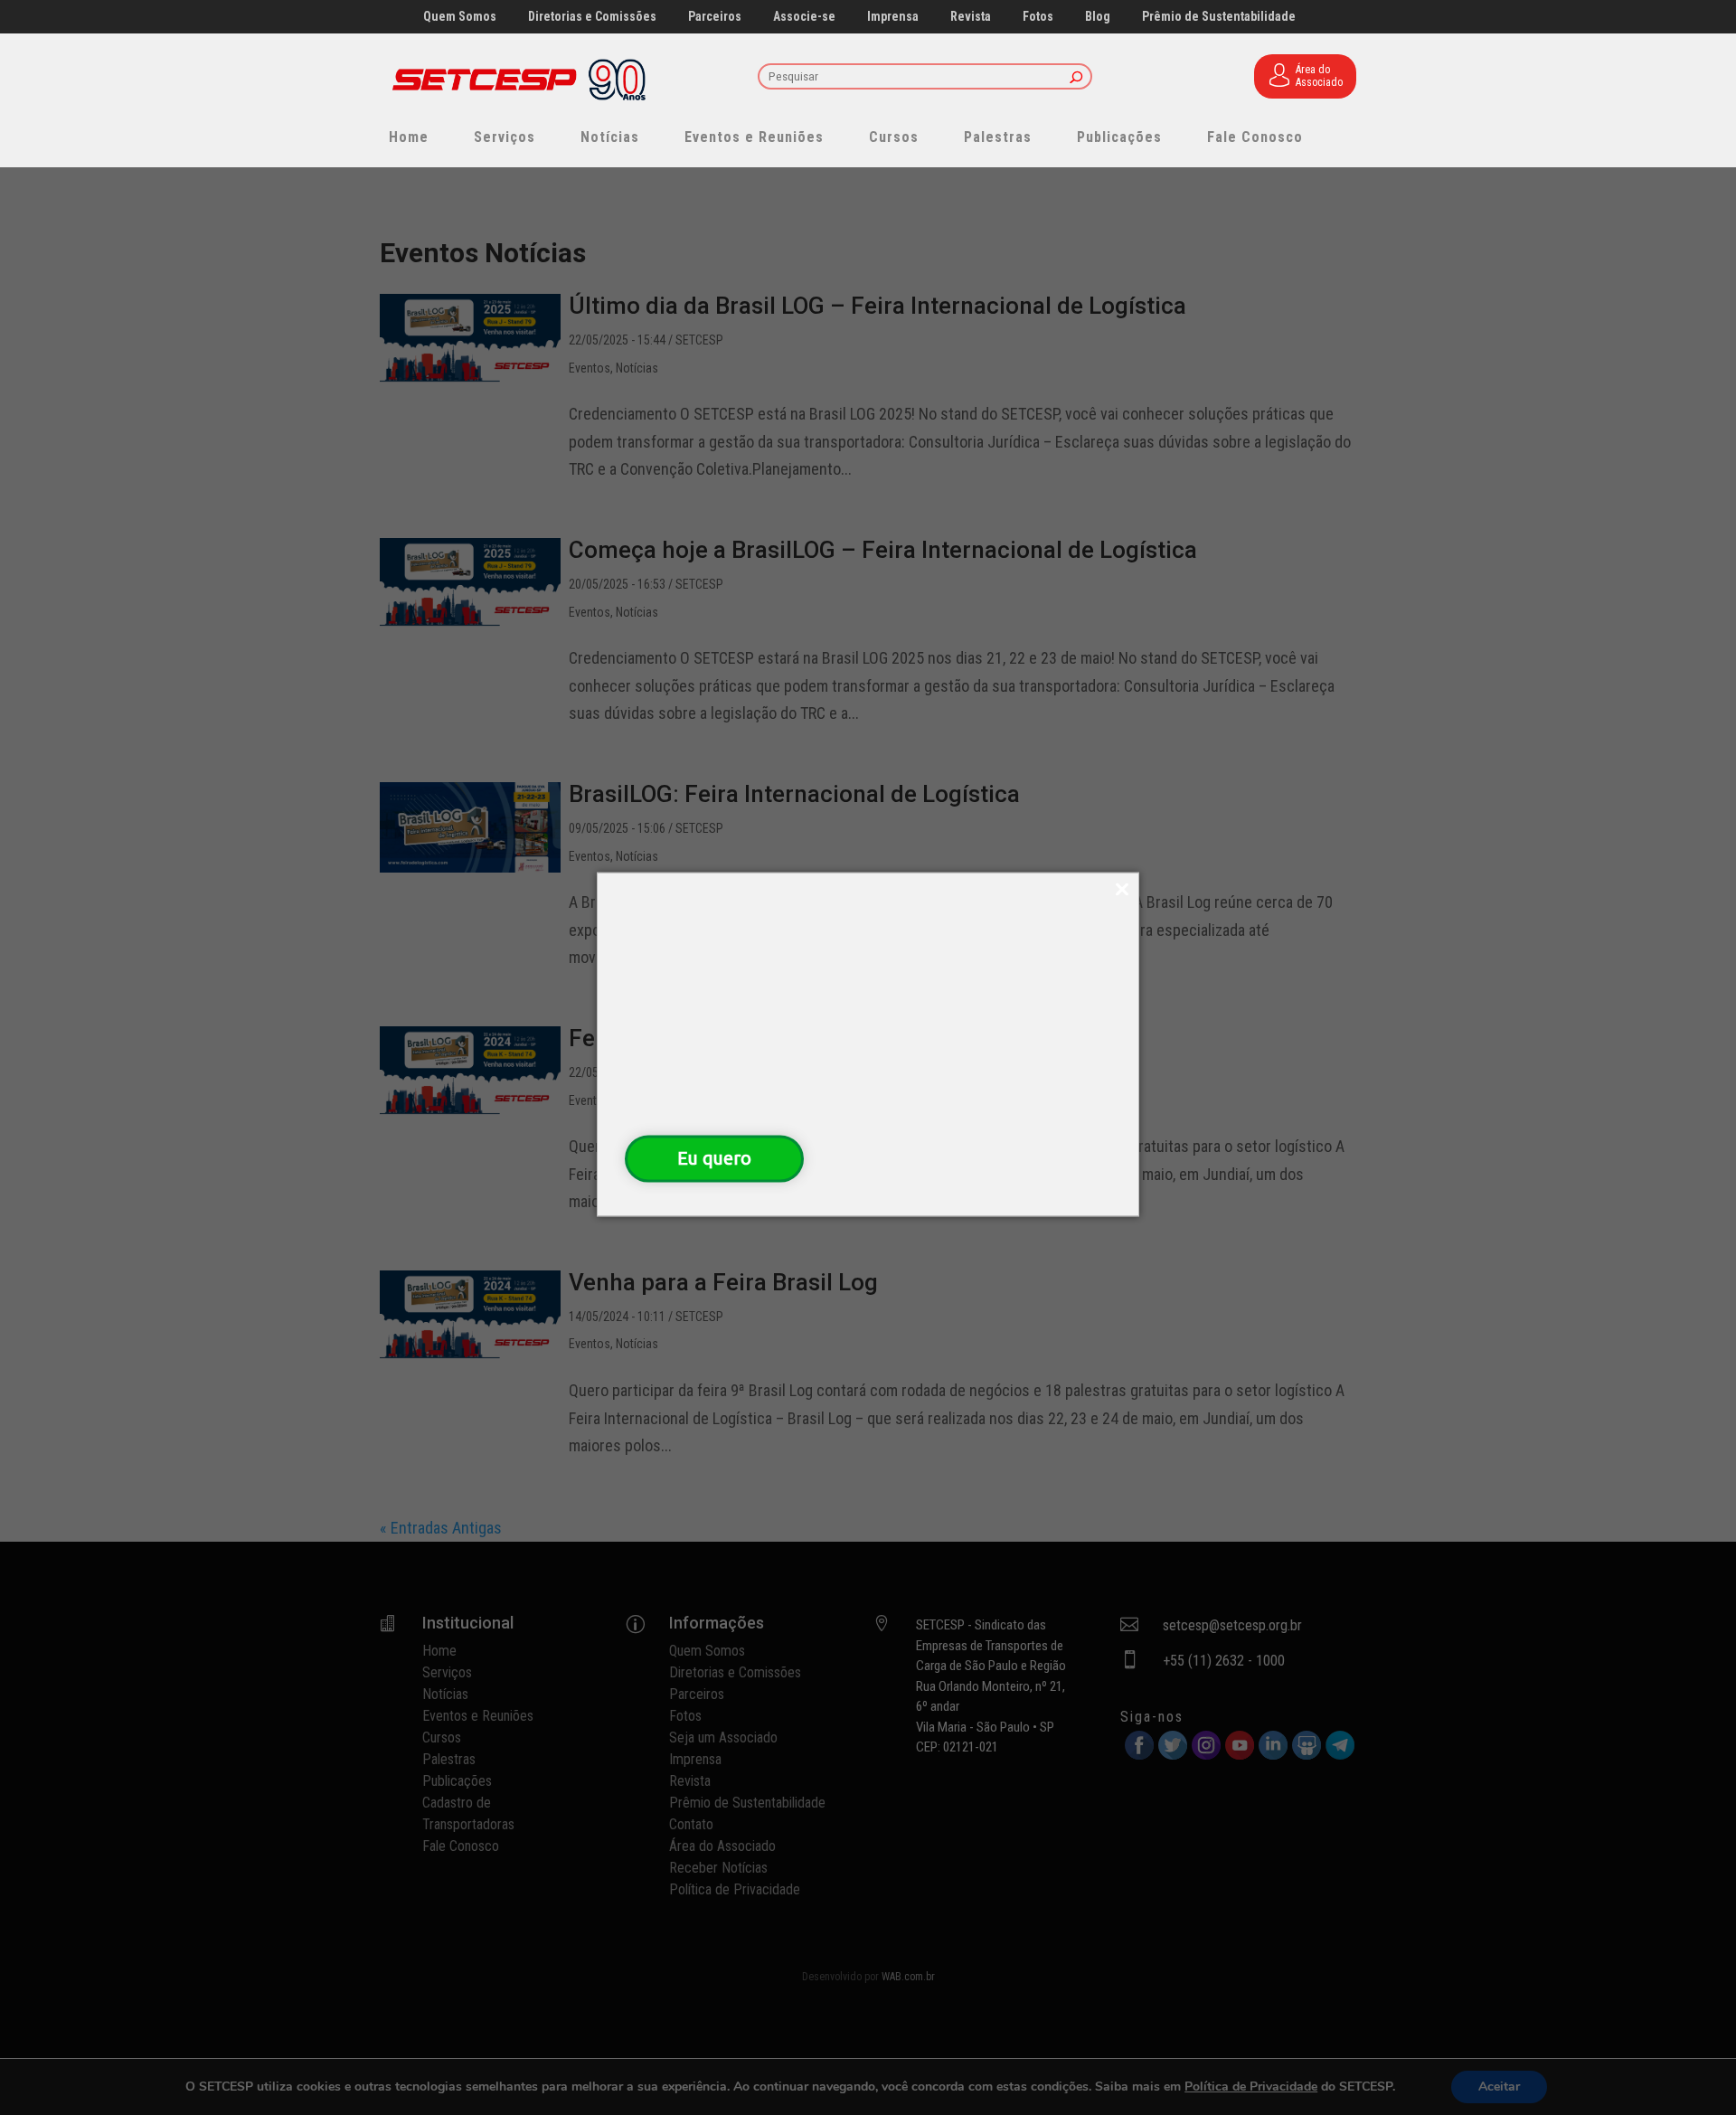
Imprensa (893, 17)
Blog (1098, 17)
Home (409, 137)
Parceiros (715, 17)
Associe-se (804, 17)
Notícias (610, 137)
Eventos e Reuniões (754, 137)
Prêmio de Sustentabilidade (1219, 17)
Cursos (894, 137)
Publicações (1119, 137)
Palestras (998, 137)
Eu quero (714, 1158)
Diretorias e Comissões (592, 17)
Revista (971, 17)
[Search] (1076, 78)
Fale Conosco (1255, 137)
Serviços (505, 137)
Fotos (1038, 17)
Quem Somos (460, 17)
